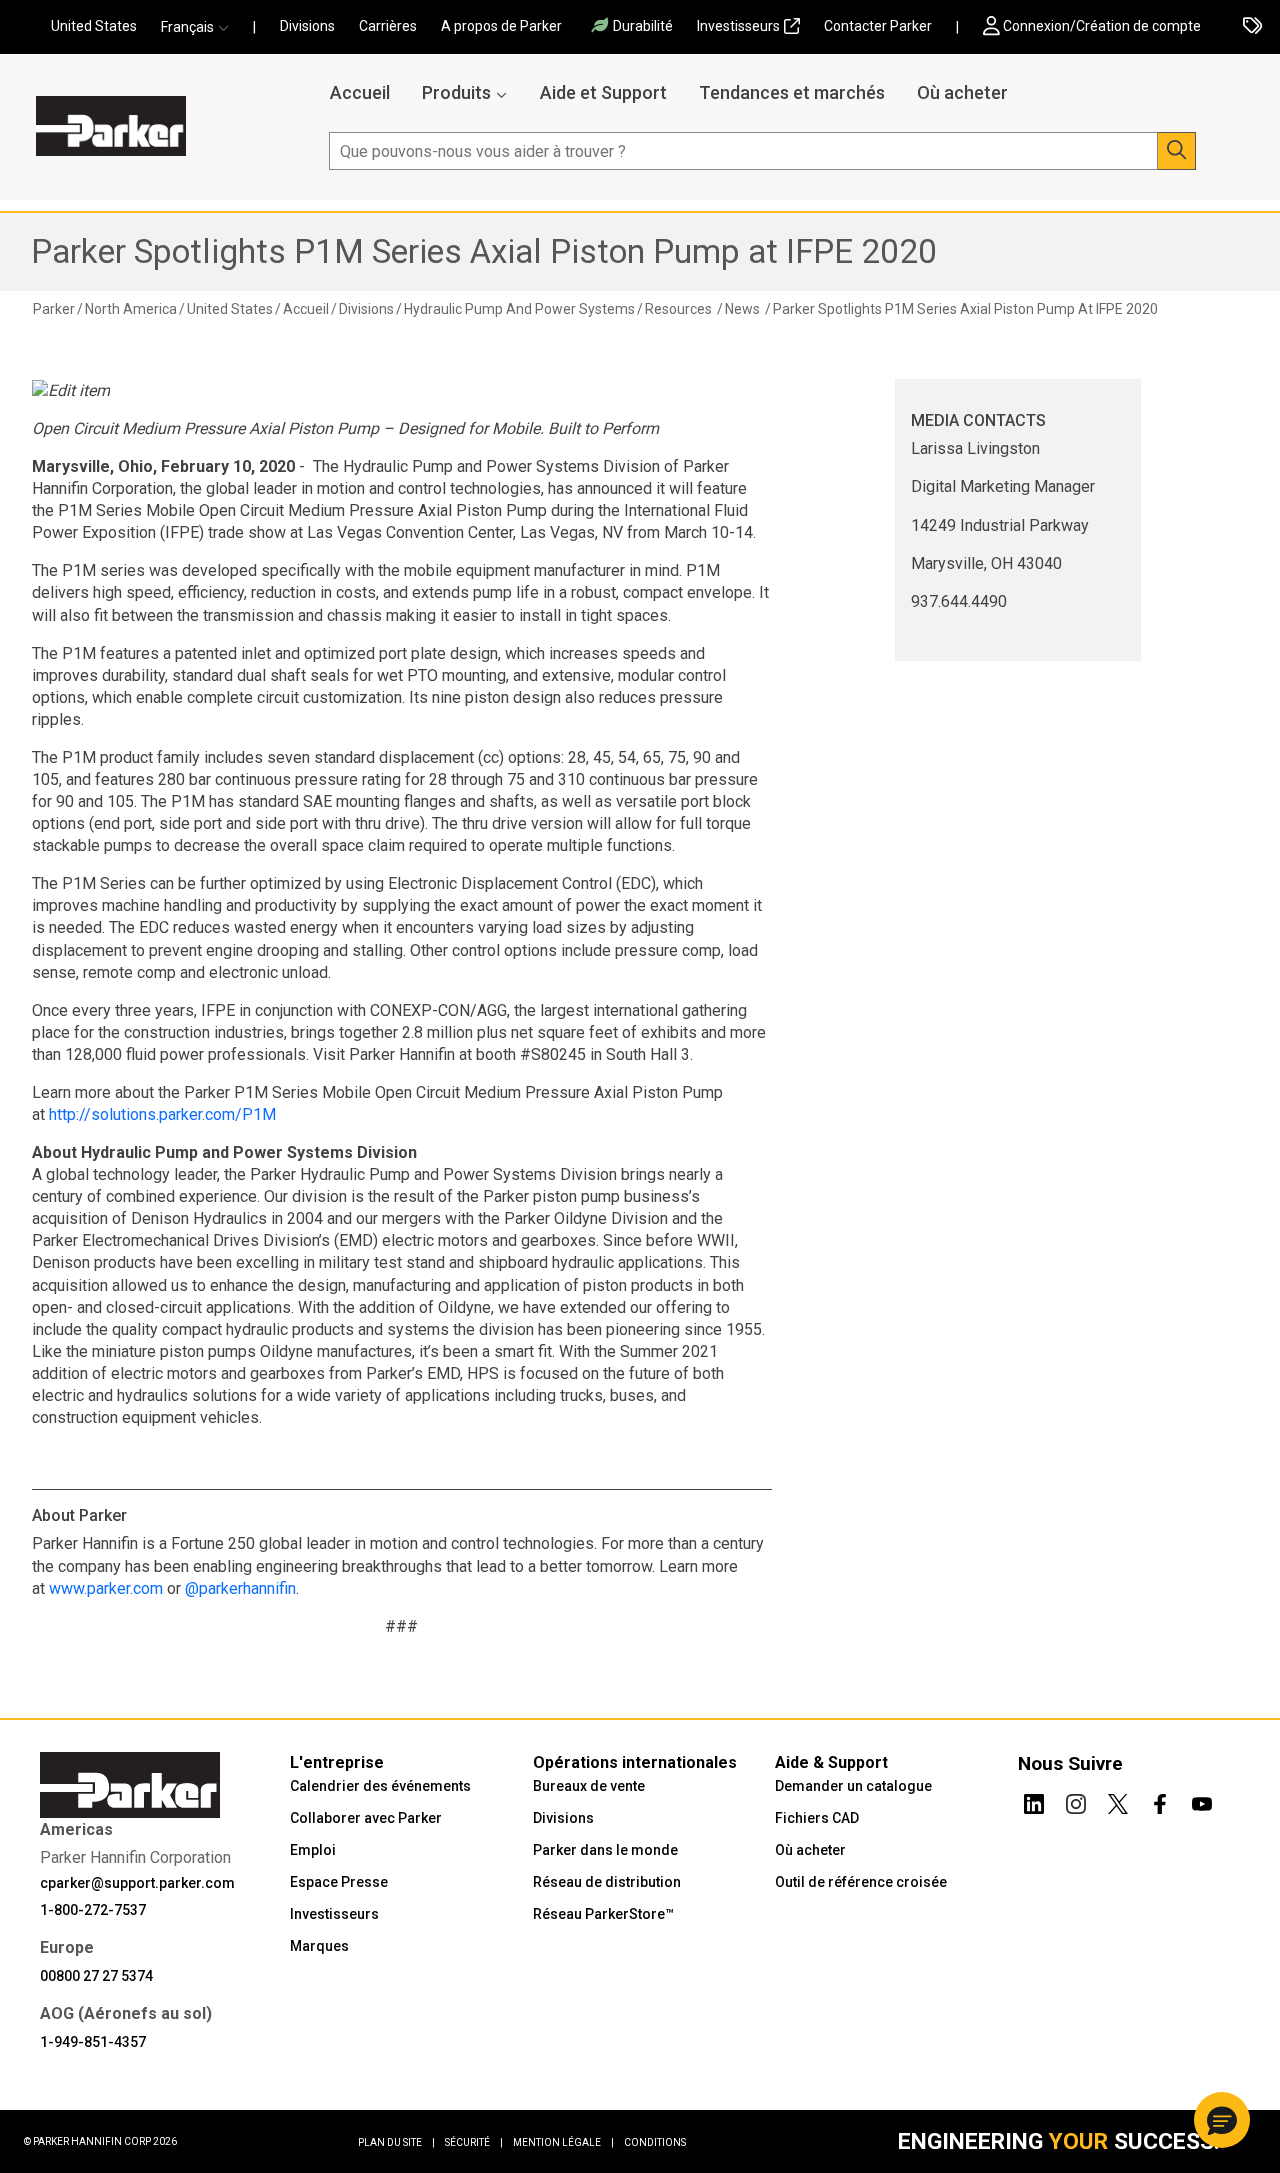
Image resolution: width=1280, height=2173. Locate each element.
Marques (319, 1946)
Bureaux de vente (589, 1786)
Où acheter (962, 92)
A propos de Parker (501, 26)
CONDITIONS (655, 2142)
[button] (201, 27)
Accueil (360, 92)
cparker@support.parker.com (137, 1883)
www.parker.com (106, 1588)
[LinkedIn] (1034, 1801)
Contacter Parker (878, 26)
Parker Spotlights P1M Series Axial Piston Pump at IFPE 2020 (484, 251)
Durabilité (643, 26)
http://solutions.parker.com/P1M (162, 1114)
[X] (1118, 1801)
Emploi (313, 1850)
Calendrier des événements (380, 1786)
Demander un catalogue (853, 1786)
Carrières (388, 26)
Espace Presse (339, 1882)
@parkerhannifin (240, 1588)
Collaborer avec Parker (366, 1818)
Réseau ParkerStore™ (603, 1914)
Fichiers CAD (817, 1818)
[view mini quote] (1252, 27)
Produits (456, 92)
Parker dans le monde (605, 1850)
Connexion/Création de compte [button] (1102, 26)
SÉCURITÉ (474, 2142)
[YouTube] (1202, 1801)
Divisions (307, 26)
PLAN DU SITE (396, 2142)
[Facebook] (1160, 1801)
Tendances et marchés (792, 92)
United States (94, 26)
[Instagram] (1076, 1801)
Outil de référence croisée (861, 1882)
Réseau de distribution (607, 1882)
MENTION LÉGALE (563, 2142)
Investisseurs (738, 26)
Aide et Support (603, 92)
